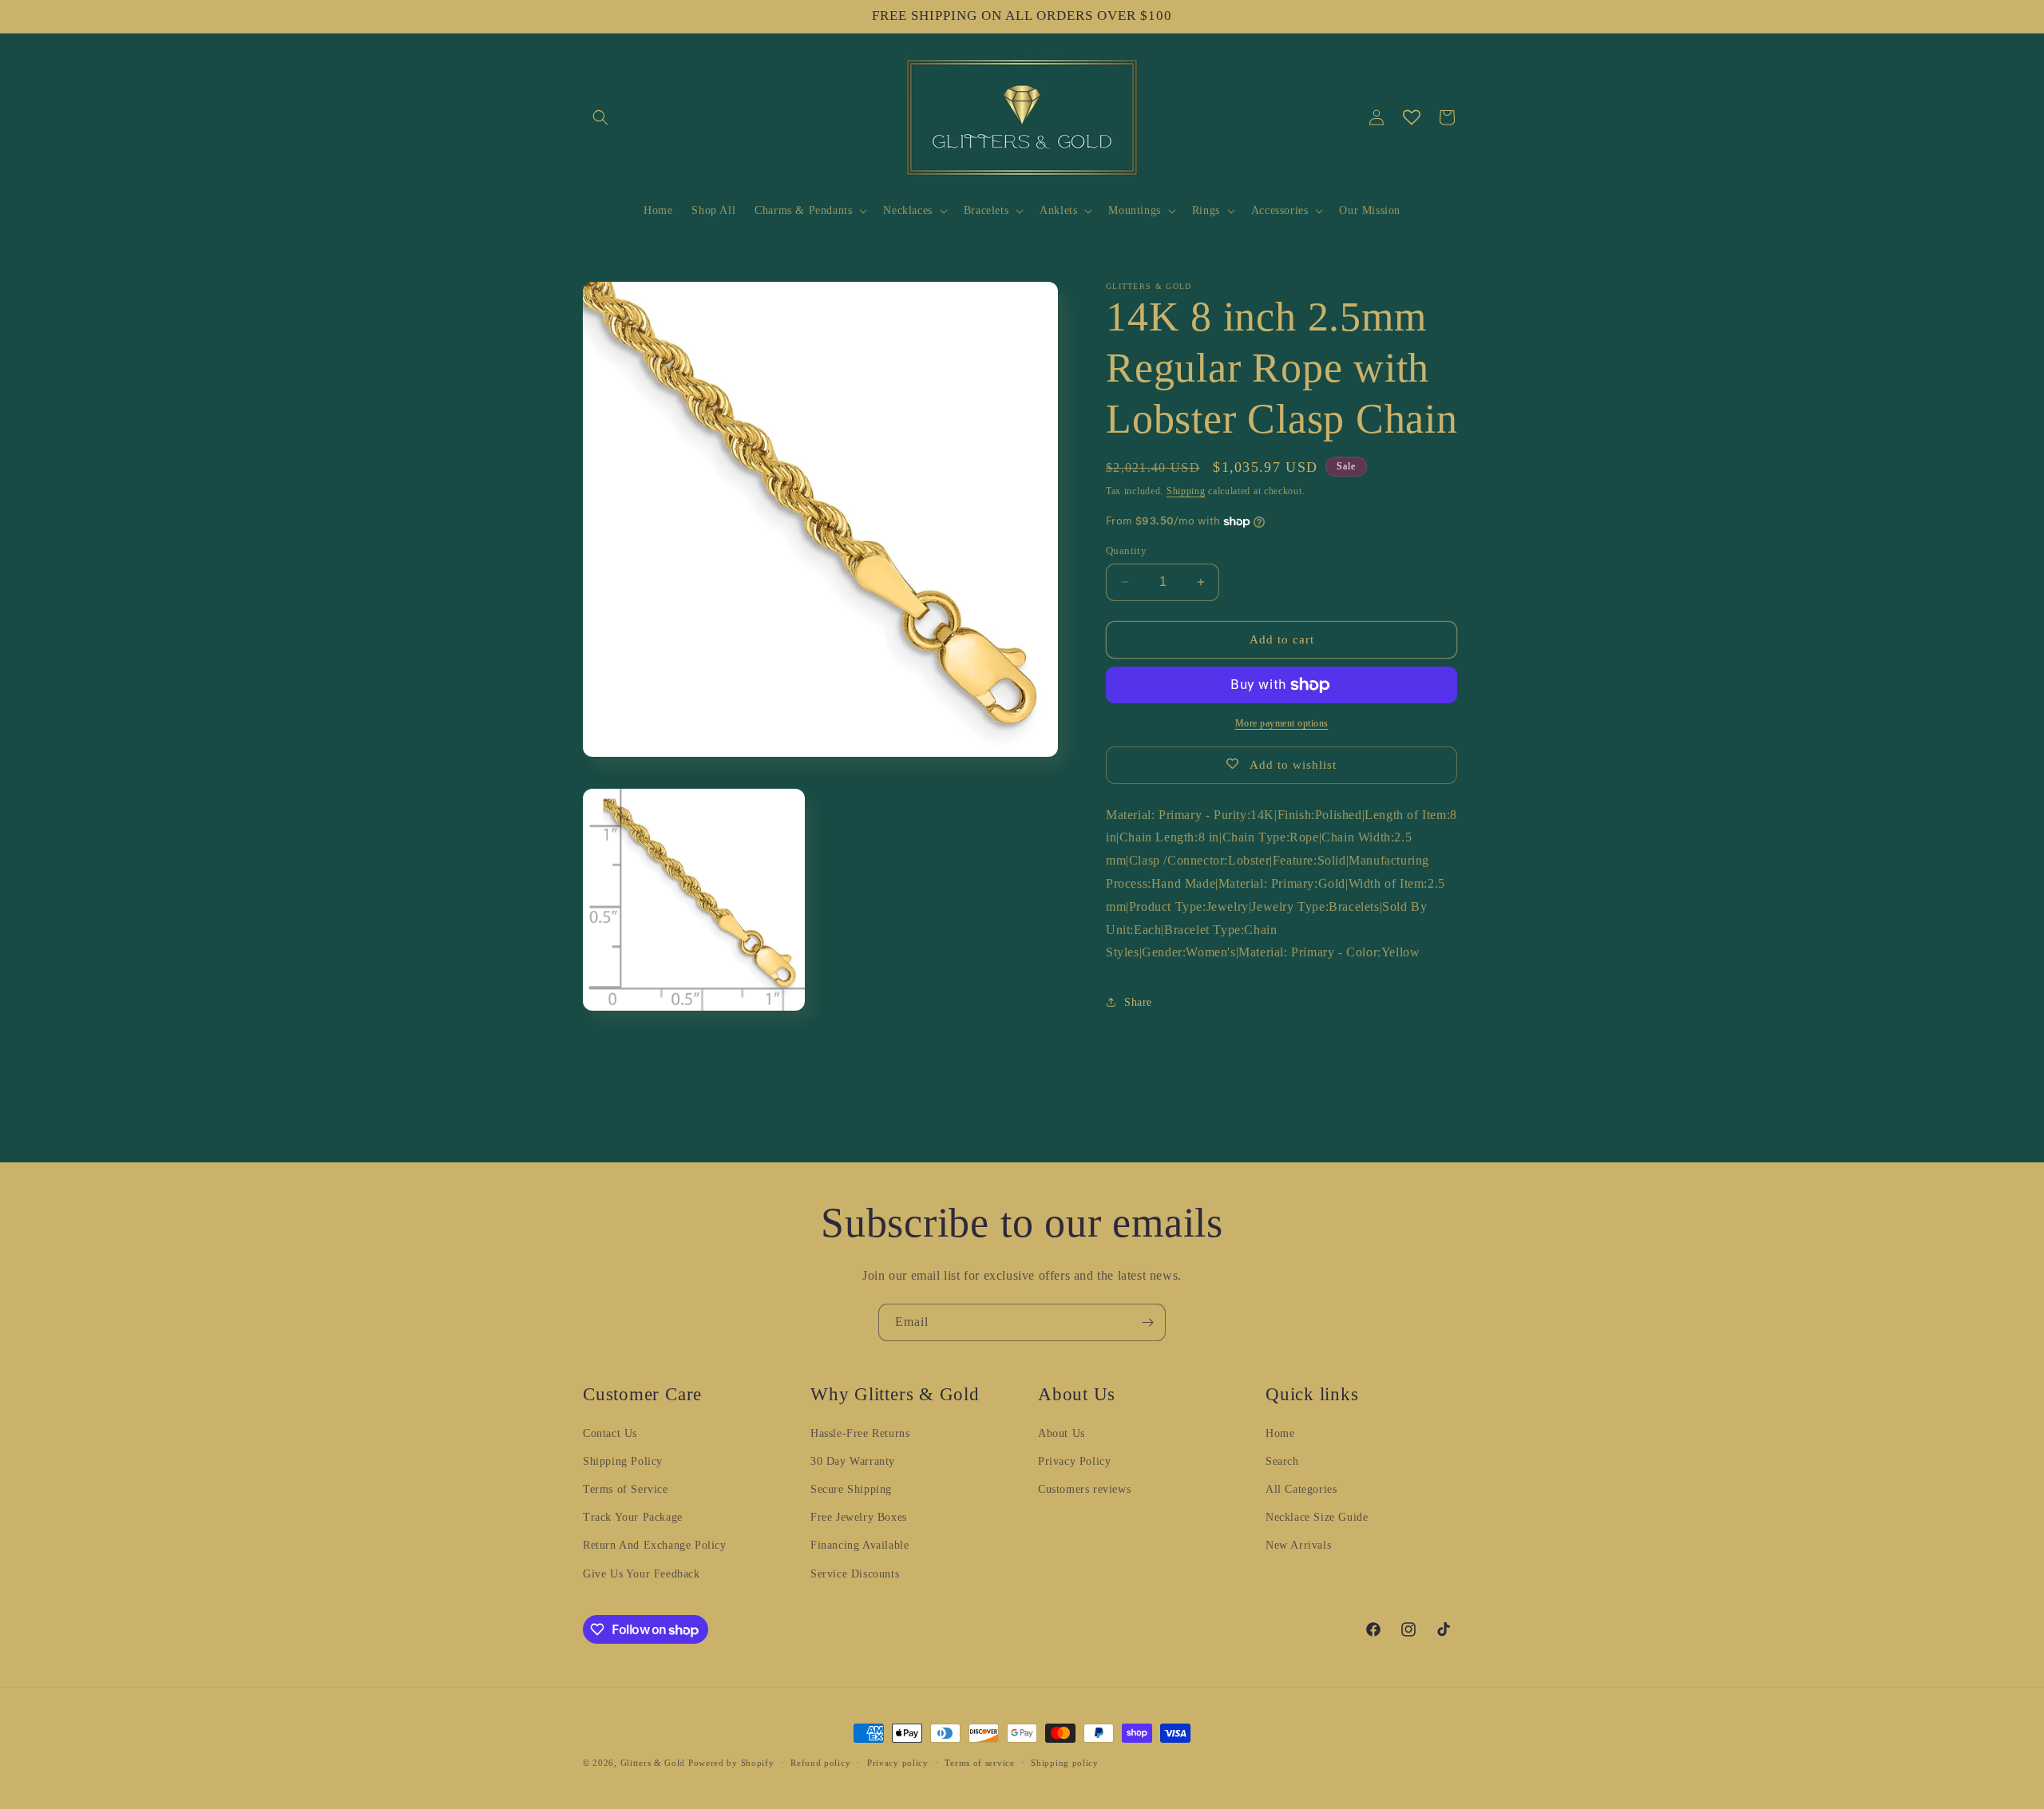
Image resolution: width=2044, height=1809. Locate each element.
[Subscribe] (1147, 1322)
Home (1280, 1433)
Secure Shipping (851, 1489)
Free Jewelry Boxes (859, 1517)
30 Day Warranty (853, 1461)
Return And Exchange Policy (655, 1545)
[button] (600, 117)
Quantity (1126, 550)
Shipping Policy (623, 1461)
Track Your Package (633, 1517)
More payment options (1282, 723)
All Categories (1301, 1489)
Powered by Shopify (731, 1763)
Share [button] (1138, 1002)
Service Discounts (855, 1574)
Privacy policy (898, 1763)
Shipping (1186, 491)
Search (1282, 1461)
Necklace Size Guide (1317, 1517)
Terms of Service (626, 1489)
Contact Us (610, 1433)
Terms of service (979, 1763)
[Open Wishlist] (1412, 117)
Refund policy (820, 1763)
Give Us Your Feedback (642, 1574)
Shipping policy (1065, 1763)
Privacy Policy (1074, 1461)
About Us (1062, 1433)
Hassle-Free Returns (860, 1433)
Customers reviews (1084, 1489)
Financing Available (860, 1545)
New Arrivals (1298, 1545)
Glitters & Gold (653, 1763)
